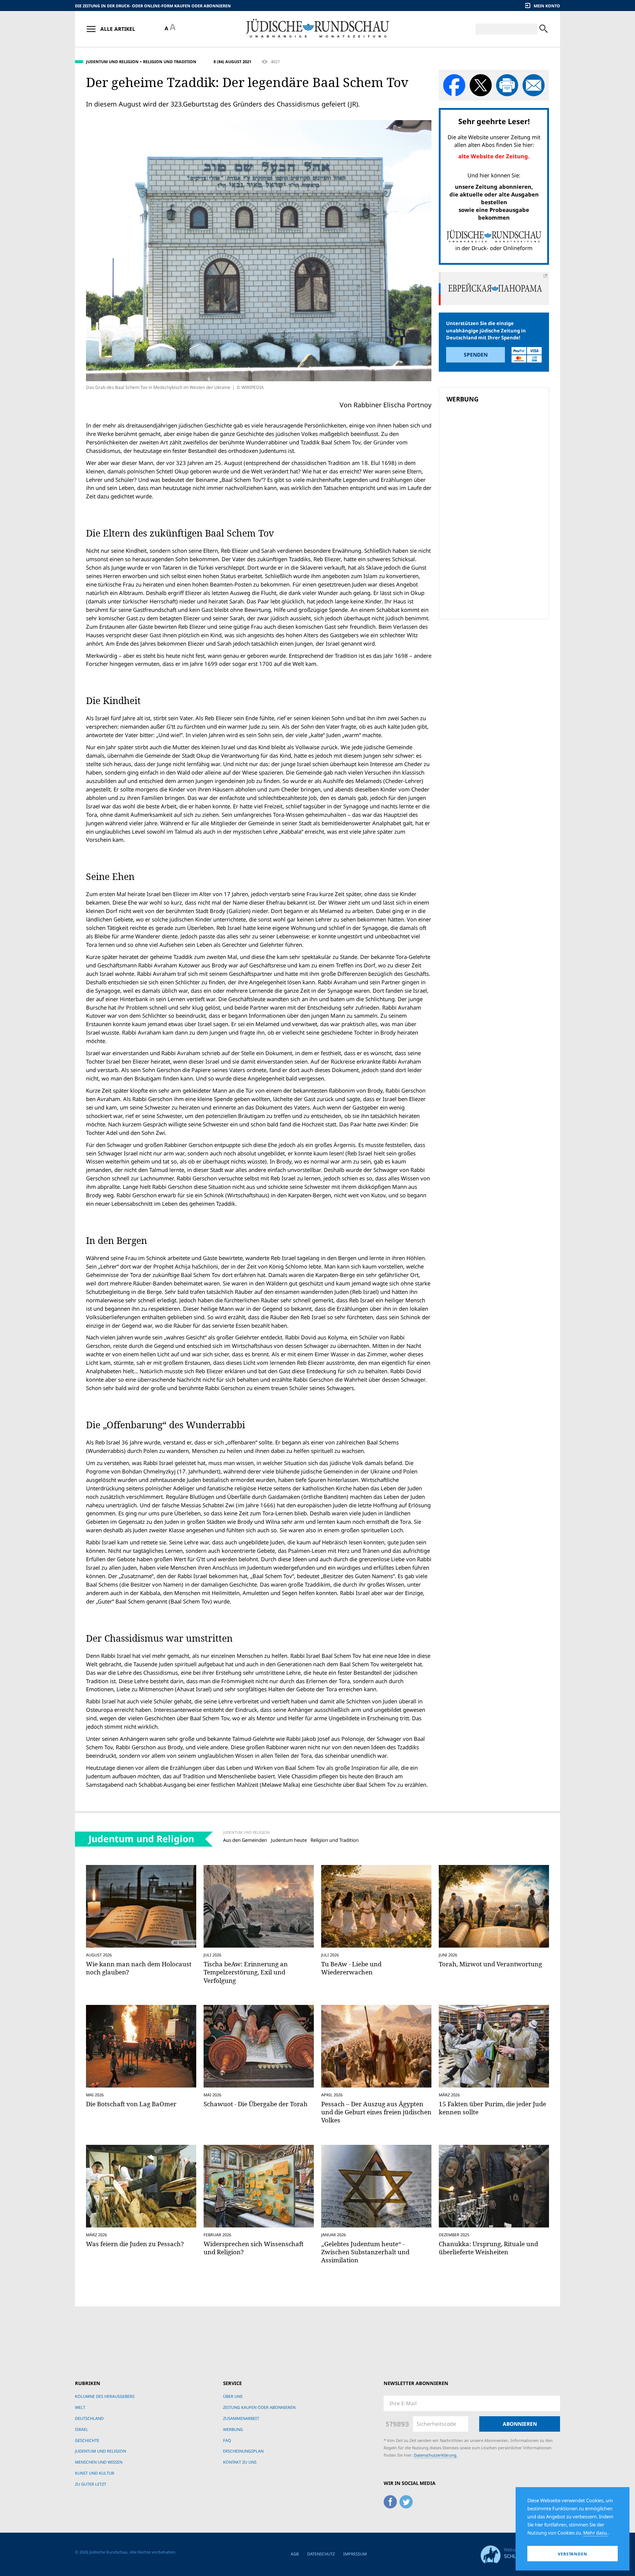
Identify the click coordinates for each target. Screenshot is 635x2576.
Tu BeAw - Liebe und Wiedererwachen (351, 1968)
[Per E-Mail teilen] (534, 85)
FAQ (227, 2440)
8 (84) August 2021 (232, 62)
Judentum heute (289, 1840)
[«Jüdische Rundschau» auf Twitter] (406, 2500)
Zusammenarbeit (241, 2418)
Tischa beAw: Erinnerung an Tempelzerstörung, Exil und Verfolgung (246, 1972)
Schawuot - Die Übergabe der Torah (256, 2104)
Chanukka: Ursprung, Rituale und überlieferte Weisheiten (488, 2248)
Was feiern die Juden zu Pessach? (135, 2244)
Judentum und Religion (112, 62)
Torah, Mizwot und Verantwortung (490, 1964)
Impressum (355, 2554)
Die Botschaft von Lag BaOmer (131, 2104)
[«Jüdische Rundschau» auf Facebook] (390, 2500)
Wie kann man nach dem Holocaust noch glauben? (139, 1968)
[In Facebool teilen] (454, 85)
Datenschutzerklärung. (436, 2455)
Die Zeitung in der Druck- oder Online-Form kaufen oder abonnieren (153, 6)
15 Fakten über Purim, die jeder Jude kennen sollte (492, 2108)
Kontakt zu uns (240, 2462)
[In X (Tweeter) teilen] (481, 85)
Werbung (233, 2429)
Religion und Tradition (170, 62)
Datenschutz (321, 2554)
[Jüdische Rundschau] (317, 29)
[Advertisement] (496, 458)
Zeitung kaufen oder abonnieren (259, 2407)
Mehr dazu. (595, 2533)
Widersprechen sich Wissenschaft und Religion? (254, 2248)
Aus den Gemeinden (245, 1840)
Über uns (233, 2396)
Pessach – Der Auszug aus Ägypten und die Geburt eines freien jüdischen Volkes (376, 2112)
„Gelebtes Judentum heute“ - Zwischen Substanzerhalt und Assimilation (365, 2252)
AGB (295, 2554)
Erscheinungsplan (243, 2451)
